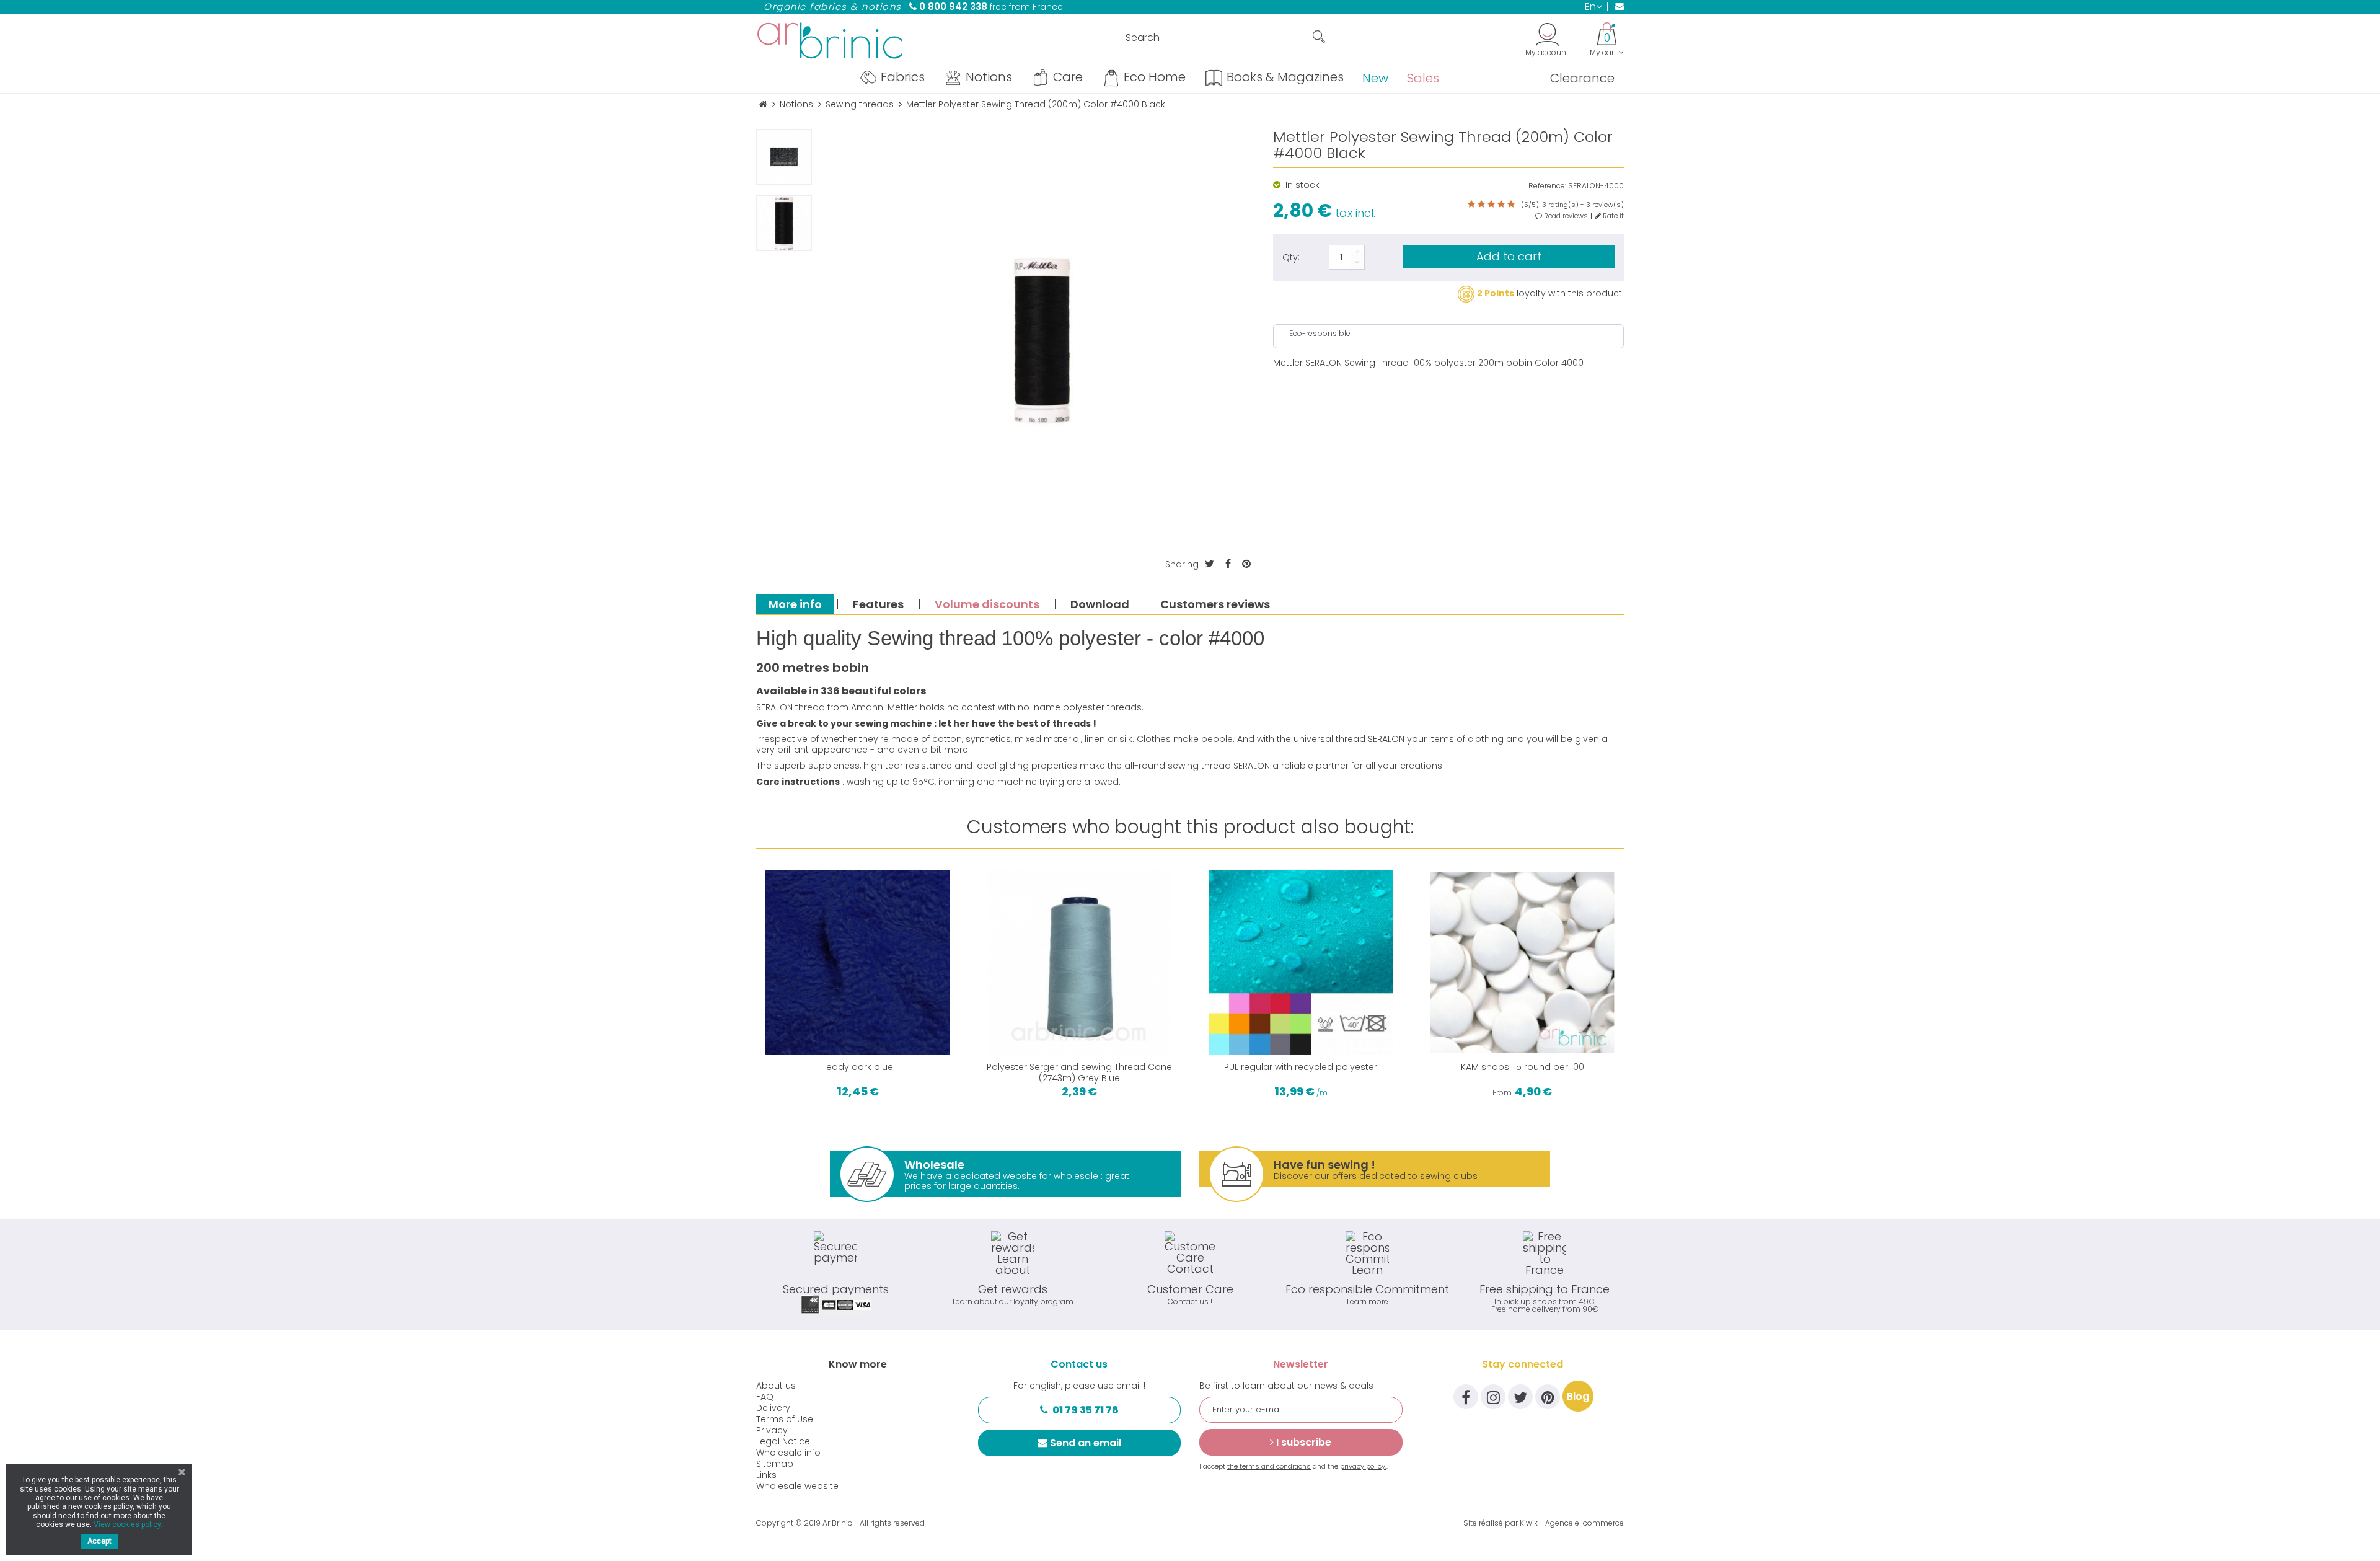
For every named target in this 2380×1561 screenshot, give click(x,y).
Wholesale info (788, 1453)
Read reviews (1565, 216)
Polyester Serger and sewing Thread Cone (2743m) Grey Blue (1079, 1072)
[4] (1501, 205)
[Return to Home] (763, 104)
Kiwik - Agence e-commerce (1572, 1523)
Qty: (1291, 257)
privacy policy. (1363, 1466)
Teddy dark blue (857, 1067)
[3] (1491, 205)
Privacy (772, 1430)
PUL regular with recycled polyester (1301, 1067)
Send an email (1086, 1443)
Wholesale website (797, 1486)
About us (776, 1386)
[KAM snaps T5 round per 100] (1523, 963)
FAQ (765, 1397)
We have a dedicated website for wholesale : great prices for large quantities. (1017, 1174)
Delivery (773, 1408)
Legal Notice (783, 1441)
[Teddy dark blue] (858, 963)
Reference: (1547, 186)
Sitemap (775, 1464)
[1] (1471, 205)
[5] (1511, 205)
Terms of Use (785, 1419)
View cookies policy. (128, 1524)
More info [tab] (795, 604)
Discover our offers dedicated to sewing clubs (1376, 1170)
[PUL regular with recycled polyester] (1301, 963)
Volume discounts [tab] (987, 604)
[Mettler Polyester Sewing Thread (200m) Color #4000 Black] (784, 157)
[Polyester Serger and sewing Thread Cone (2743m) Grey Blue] (1080, 963)
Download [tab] (1100, 604)
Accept (99, 1541)
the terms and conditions (1269, 1466)
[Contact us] (1615, 6)
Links (766, 1475)
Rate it (1612, 216)
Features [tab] (878, 604)
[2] (1481, 205)
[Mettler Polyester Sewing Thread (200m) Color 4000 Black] (784, 223)
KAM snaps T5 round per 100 (1523, 1067)
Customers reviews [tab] (1215, 604)
